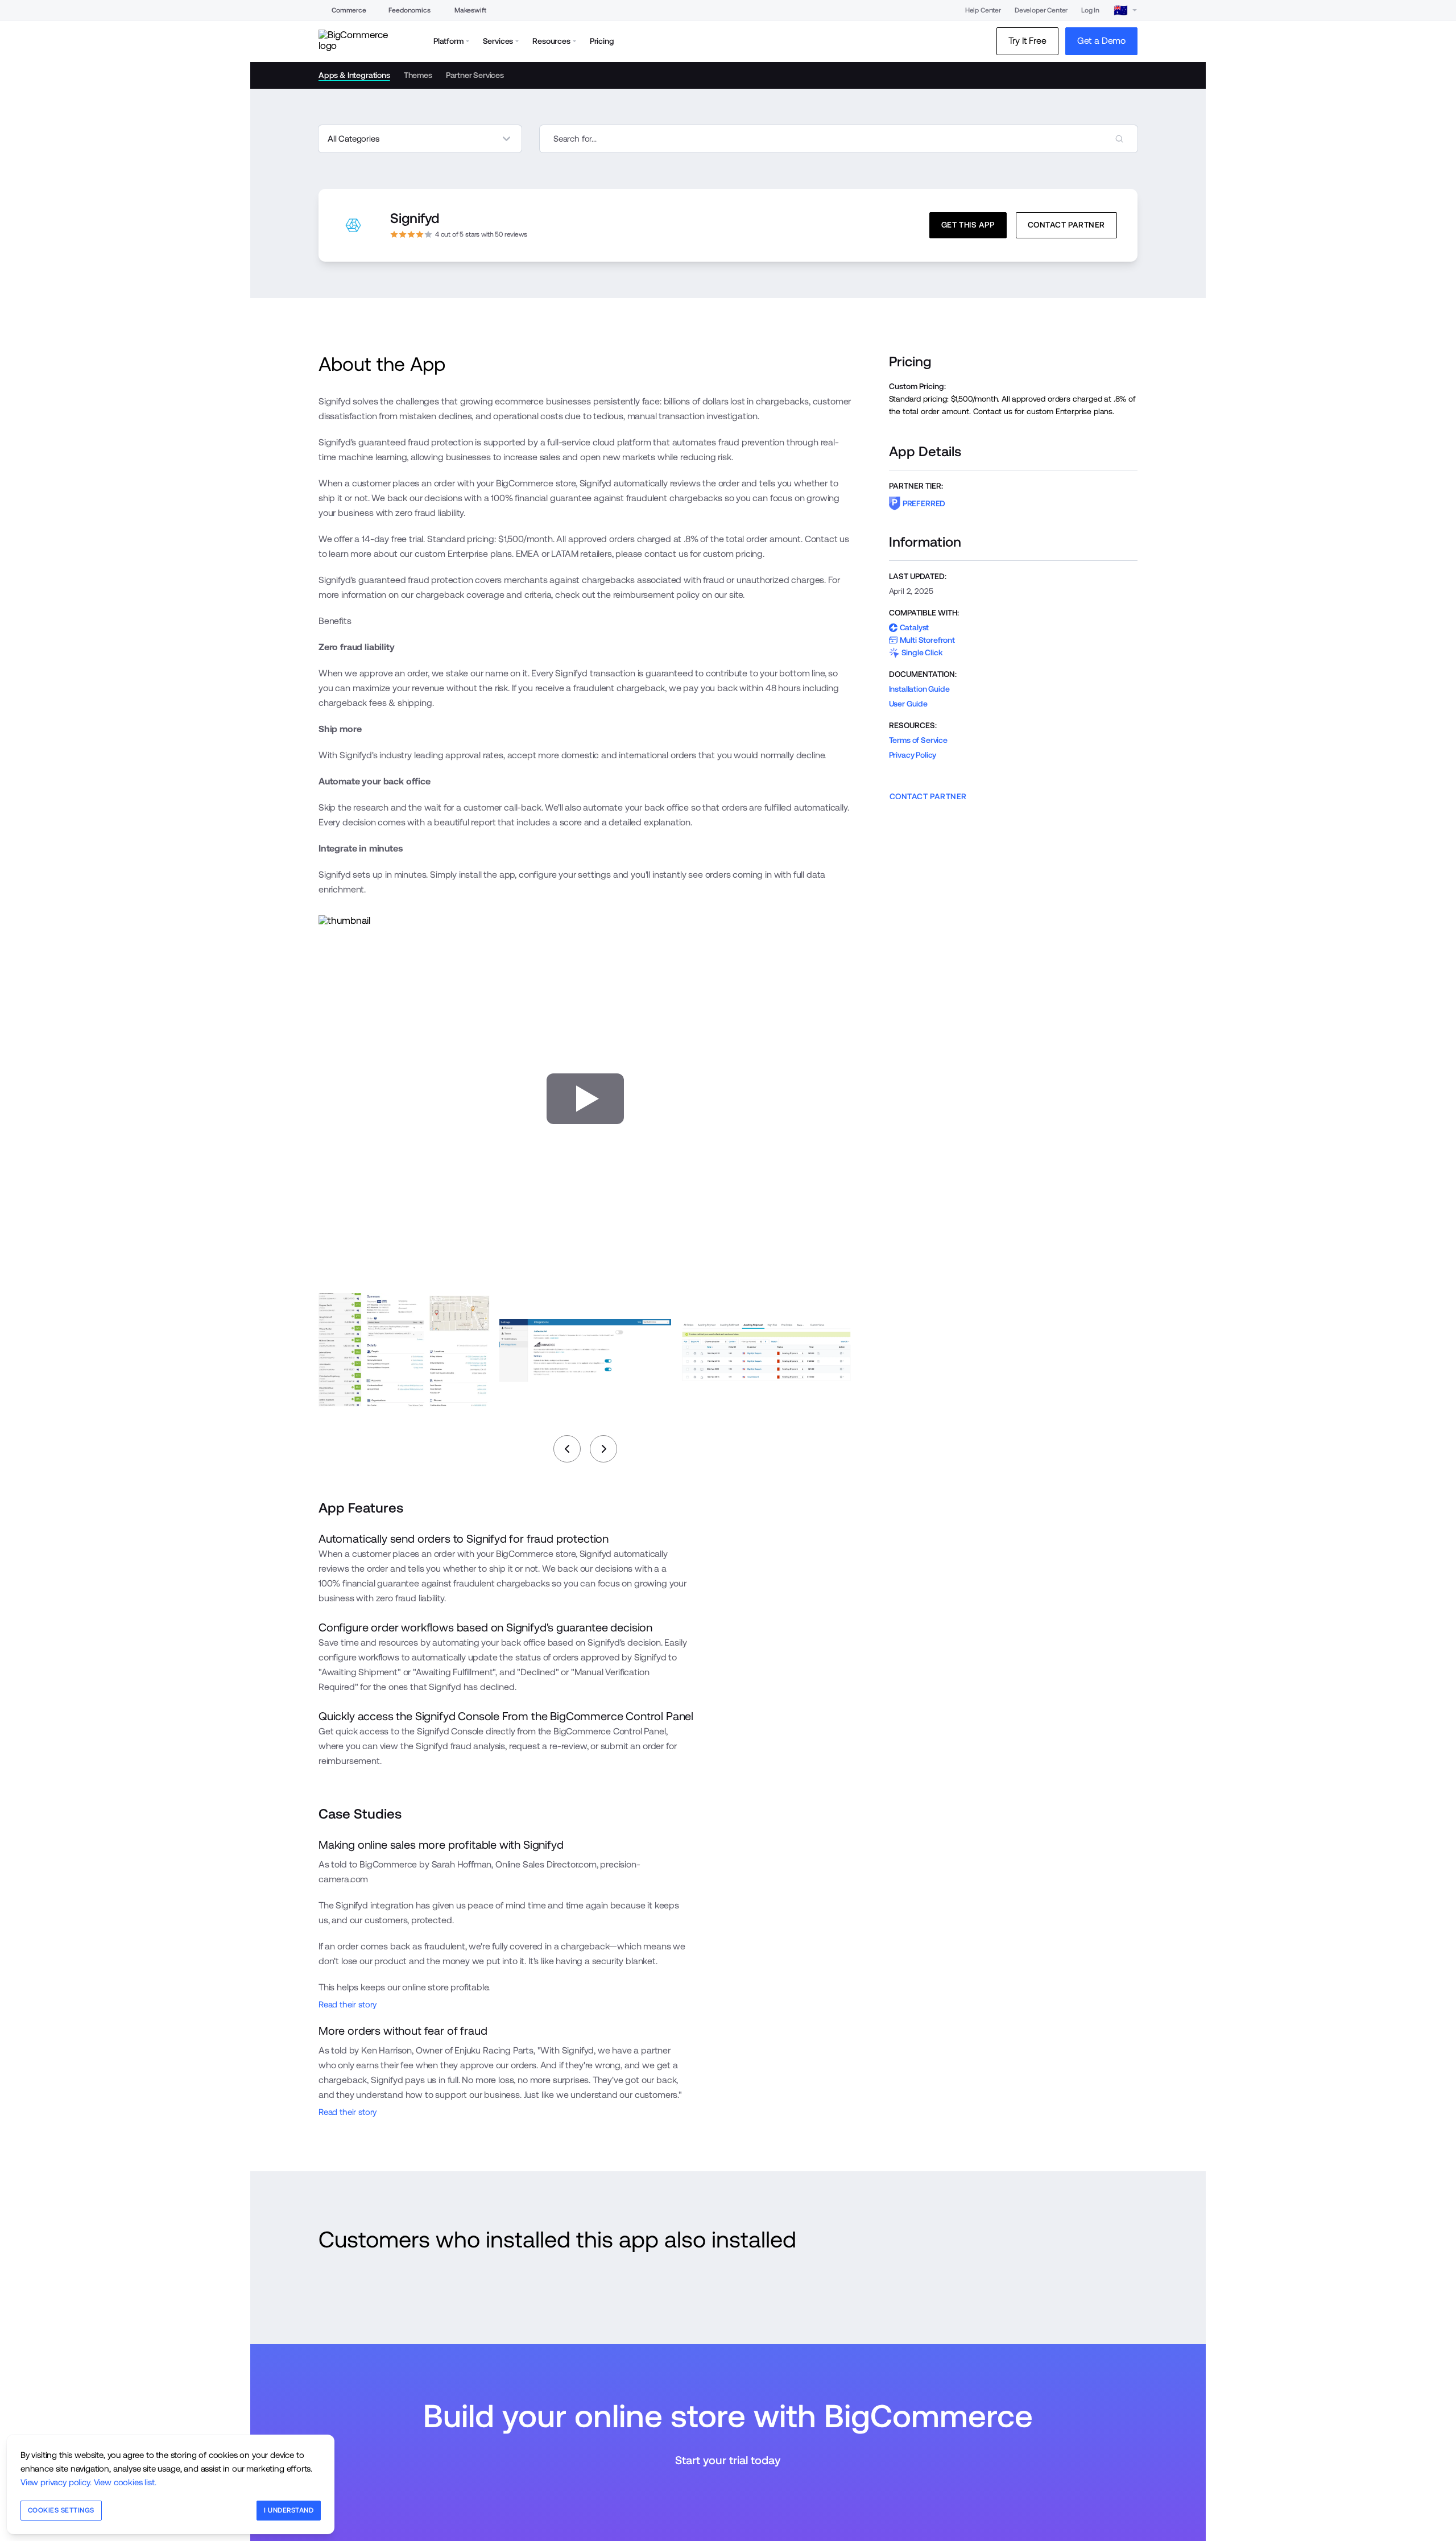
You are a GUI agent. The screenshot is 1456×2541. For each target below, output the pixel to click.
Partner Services (475, 75)
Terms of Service (918, 740)
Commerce (349, 10)
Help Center (983, 10)
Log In (1090, 10)
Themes (418, 75)
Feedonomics (409, 10)
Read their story (348, 2004)
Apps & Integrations (354, 75)
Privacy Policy (913, 755)
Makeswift (470, 10)
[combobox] (839, 139)
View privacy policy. (56, 2482)
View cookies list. (125, 2482)
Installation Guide (919, 689)
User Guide (908, 704)
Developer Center (1041, 10)
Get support (451, 2310)
